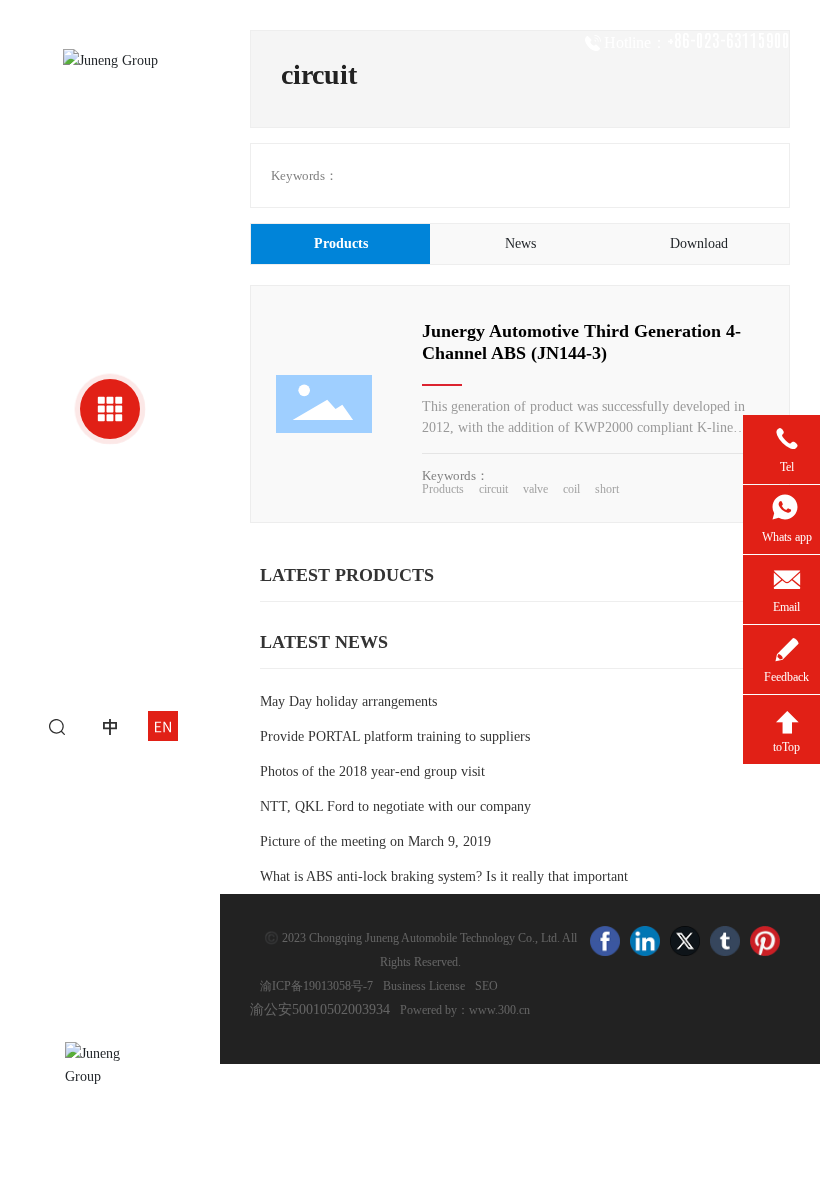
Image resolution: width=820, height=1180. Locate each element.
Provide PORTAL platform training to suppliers (395, 736)
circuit (493, 489)
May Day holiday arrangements (348, 701)
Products (443, 489)
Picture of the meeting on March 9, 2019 (375, 841)
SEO (486, 986)
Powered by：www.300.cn (465, 1010)
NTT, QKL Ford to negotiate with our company (395, 806)
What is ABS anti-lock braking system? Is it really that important (444, 876)
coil (571, 489)
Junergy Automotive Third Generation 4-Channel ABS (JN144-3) (581, 342)
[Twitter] (685, 941)
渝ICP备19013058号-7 (316, 986)
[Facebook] (605, 941)
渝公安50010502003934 (320, 1009)
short (607, 489)
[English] (163, 725)
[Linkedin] (645, 941)
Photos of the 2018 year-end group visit (372, 771)
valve (535, 489)
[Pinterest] (765, 941)
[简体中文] (110, 725)
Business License (424, 986)
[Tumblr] (725, 941)
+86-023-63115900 (728, 40)
